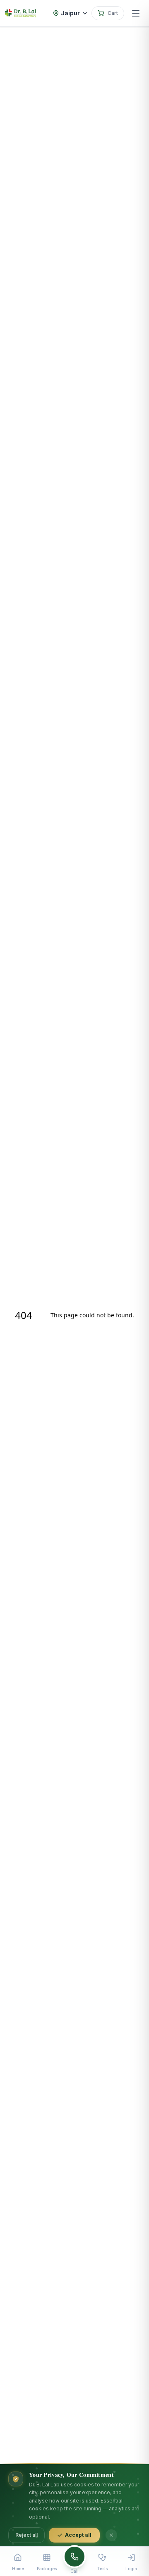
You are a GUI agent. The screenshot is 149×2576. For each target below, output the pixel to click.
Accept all (78, 2535)
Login (131, 2569)
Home (18, 2569)
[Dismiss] (111, 2535)
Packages (47, 2569)
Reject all (26, 2535)
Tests (102, 2569)
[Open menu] (136, 13)
